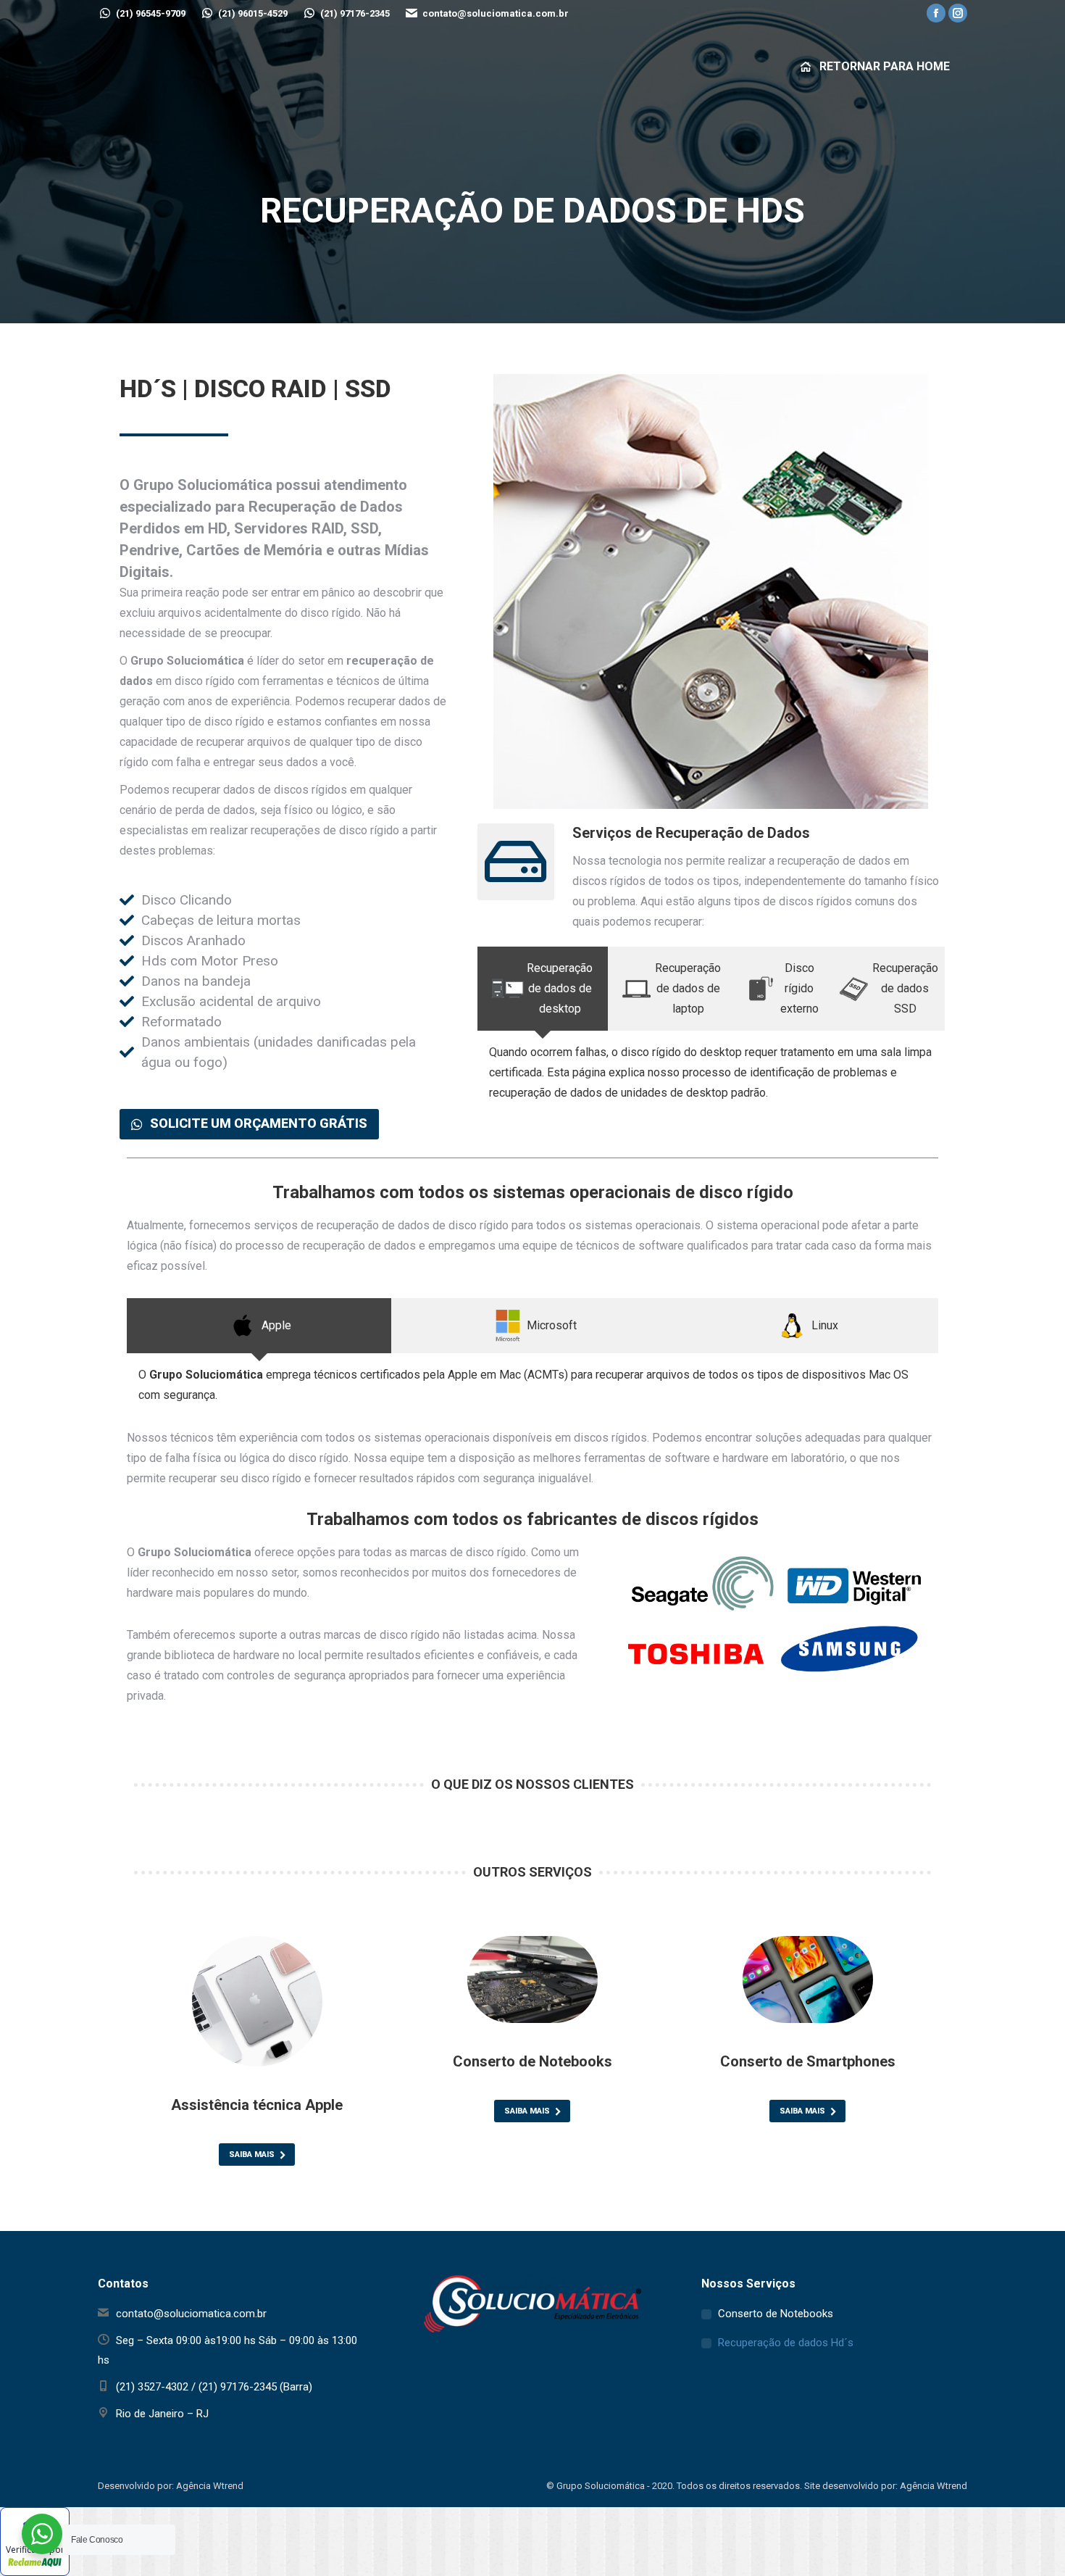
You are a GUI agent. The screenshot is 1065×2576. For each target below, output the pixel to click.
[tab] (543, 989)
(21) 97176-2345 (355, 13)
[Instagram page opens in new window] (958, 13)
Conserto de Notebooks (776, 2314)
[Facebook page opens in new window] (936, 13)
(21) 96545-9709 (151, 13)
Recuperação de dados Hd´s (786, 2343)
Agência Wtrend (934, 2486)
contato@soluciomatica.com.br (496, 13)
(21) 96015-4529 (253, 13)
